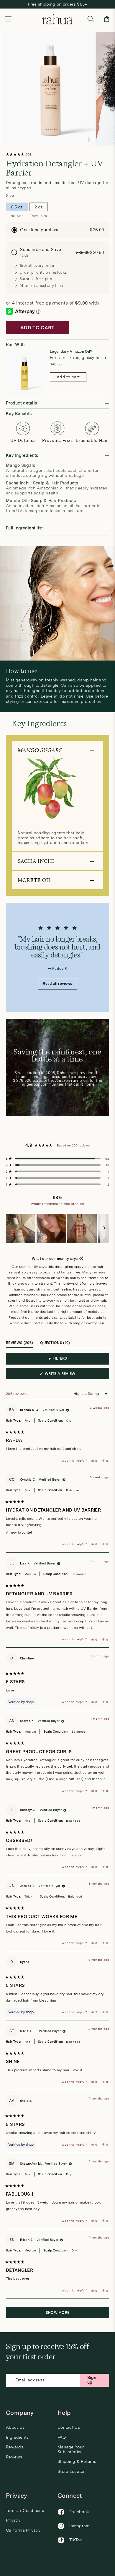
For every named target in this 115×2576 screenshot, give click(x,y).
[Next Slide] (104, 1228)
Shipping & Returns (77, 2462)
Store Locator (71, 2471)
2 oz (39, 208)
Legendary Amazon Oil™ (71, 352)
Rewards (15, 2447)
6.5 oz (17, 208)
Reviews (14, 2457)
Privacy (13, 2520)
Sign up (92, 2380)
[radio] (57, 230)
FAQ (62, 2437)
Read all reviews (57, 984)
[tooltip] (81, 1259)
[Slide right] (89, 140)
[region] (57, 1228)
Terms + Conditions (25, 2511)
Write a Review (69, 1375)
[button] (8, 19)
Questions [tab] (55, 1344)
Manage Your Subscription (71, 2449)
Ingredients (17, 2437)
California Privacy (23, 2530)
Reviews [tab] (19, 1344)
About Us (15, 2427)
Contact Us (69, 2427)
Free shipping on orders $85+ (58, 4)
